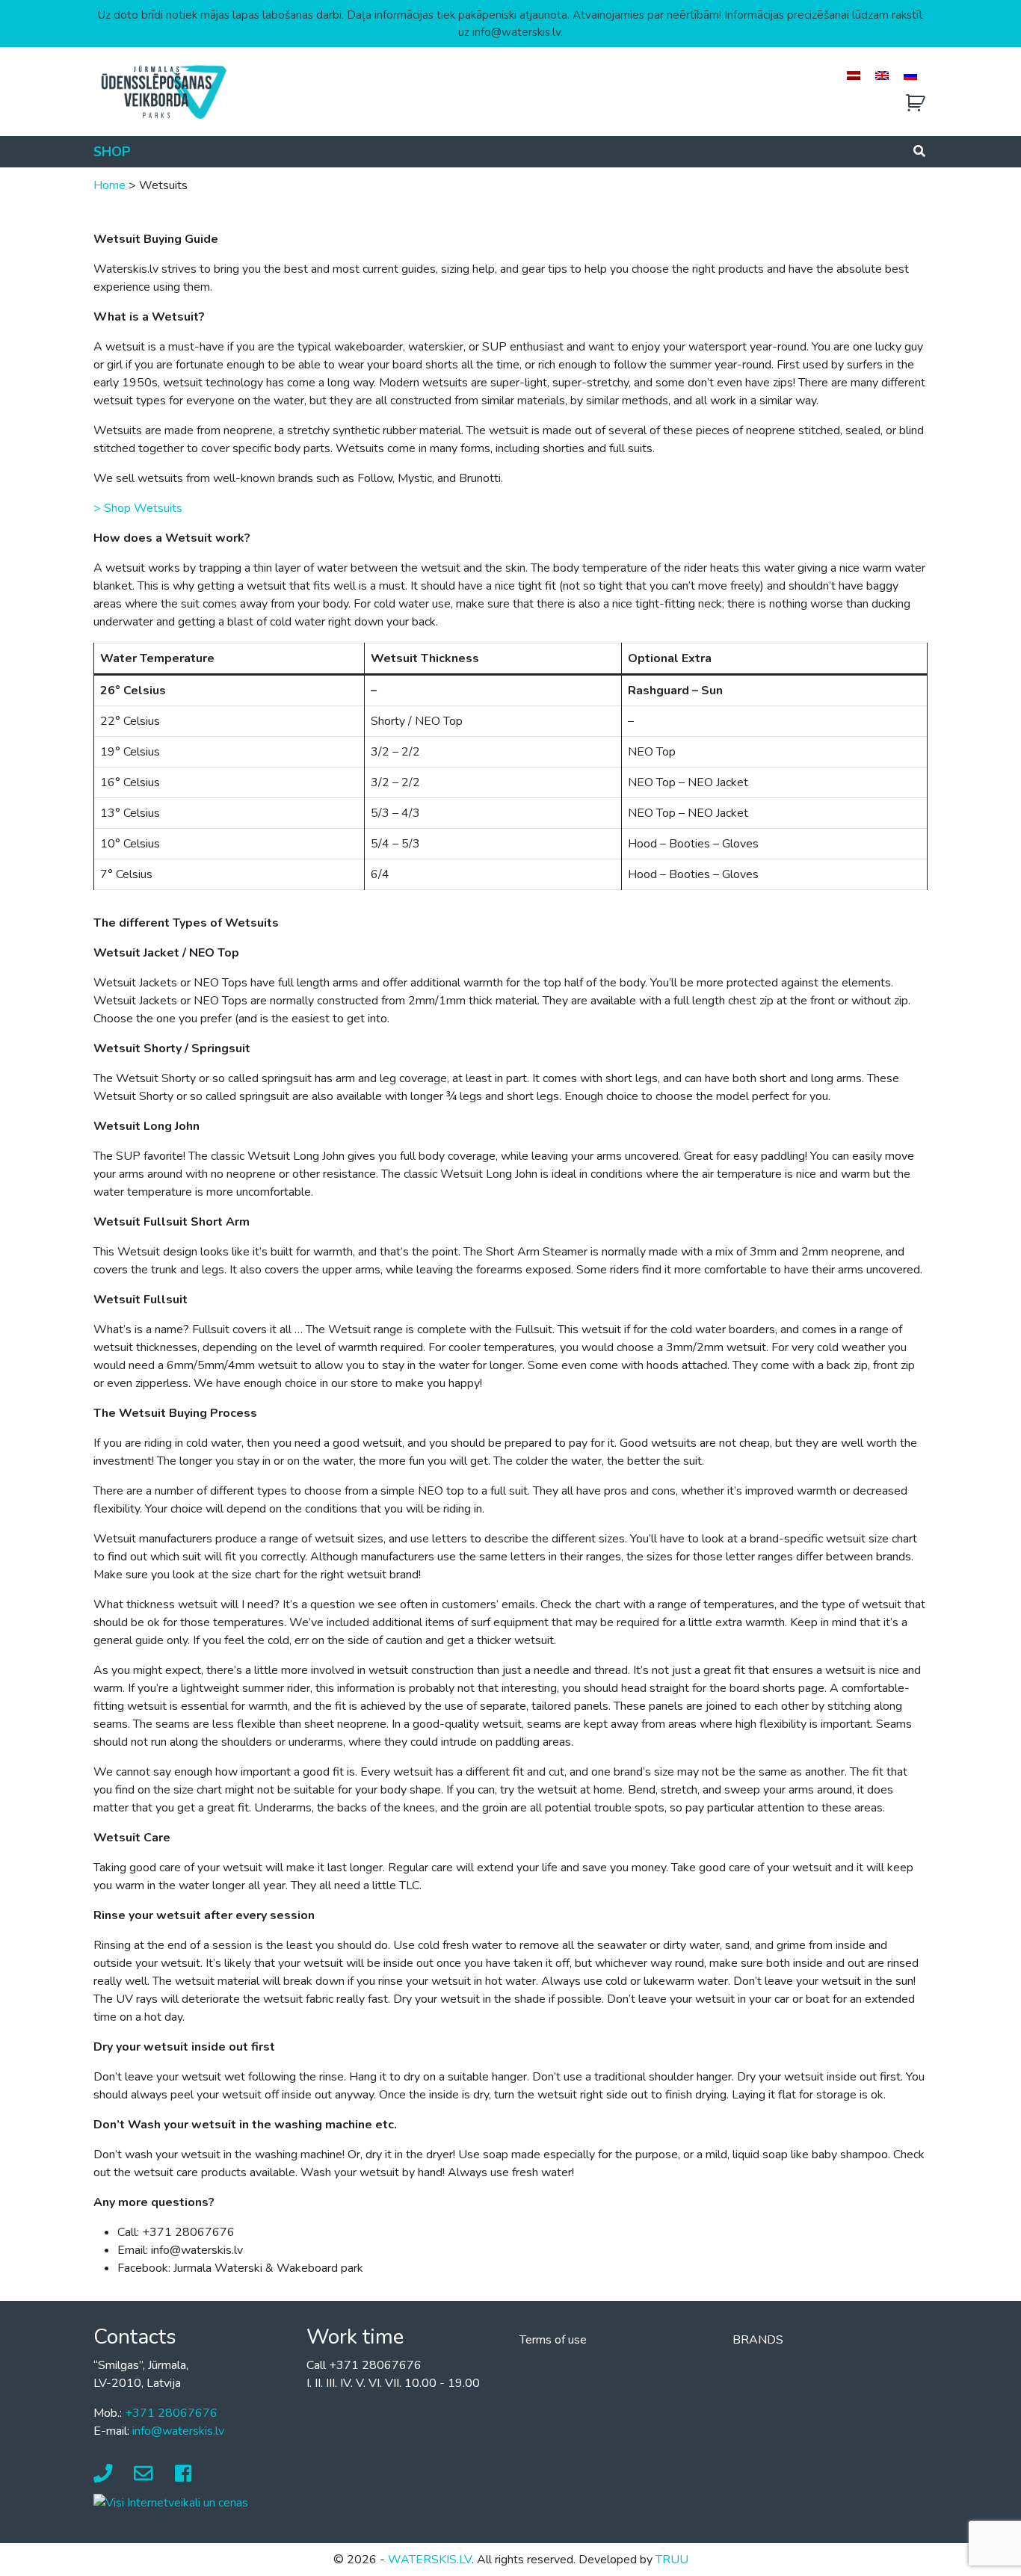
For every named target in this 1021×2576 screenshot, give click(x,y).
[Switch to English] (882, 75)
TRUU (672, 2560)
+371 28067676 (171, 2413)
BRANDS (758, 2340)
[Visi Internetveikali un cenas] (171, 2502)
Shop (112, 152)
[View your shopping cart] (916, 104)
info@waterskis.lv (178, 2431)
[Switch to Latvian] (854, 75)
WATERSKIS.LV (430, 2560)
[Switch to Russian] (910, 75)
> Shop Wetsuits (138, 508)
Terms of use (553, 2340)
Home (109, 185)
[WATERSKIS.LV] (163, 91)
